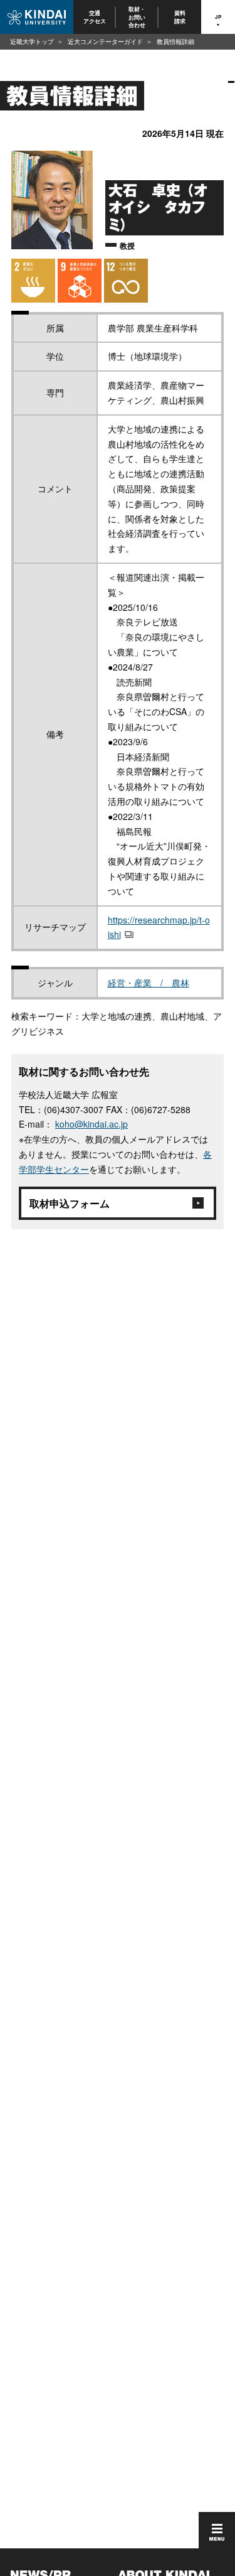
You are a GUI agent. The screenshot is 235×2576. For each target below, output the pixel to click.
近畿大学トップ (32, 41)
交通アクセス (95, 17)
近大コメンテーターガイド (105, 41)
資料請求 (180, 17)
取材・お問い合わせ (138, 17)
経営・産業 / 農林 (149, 983)
